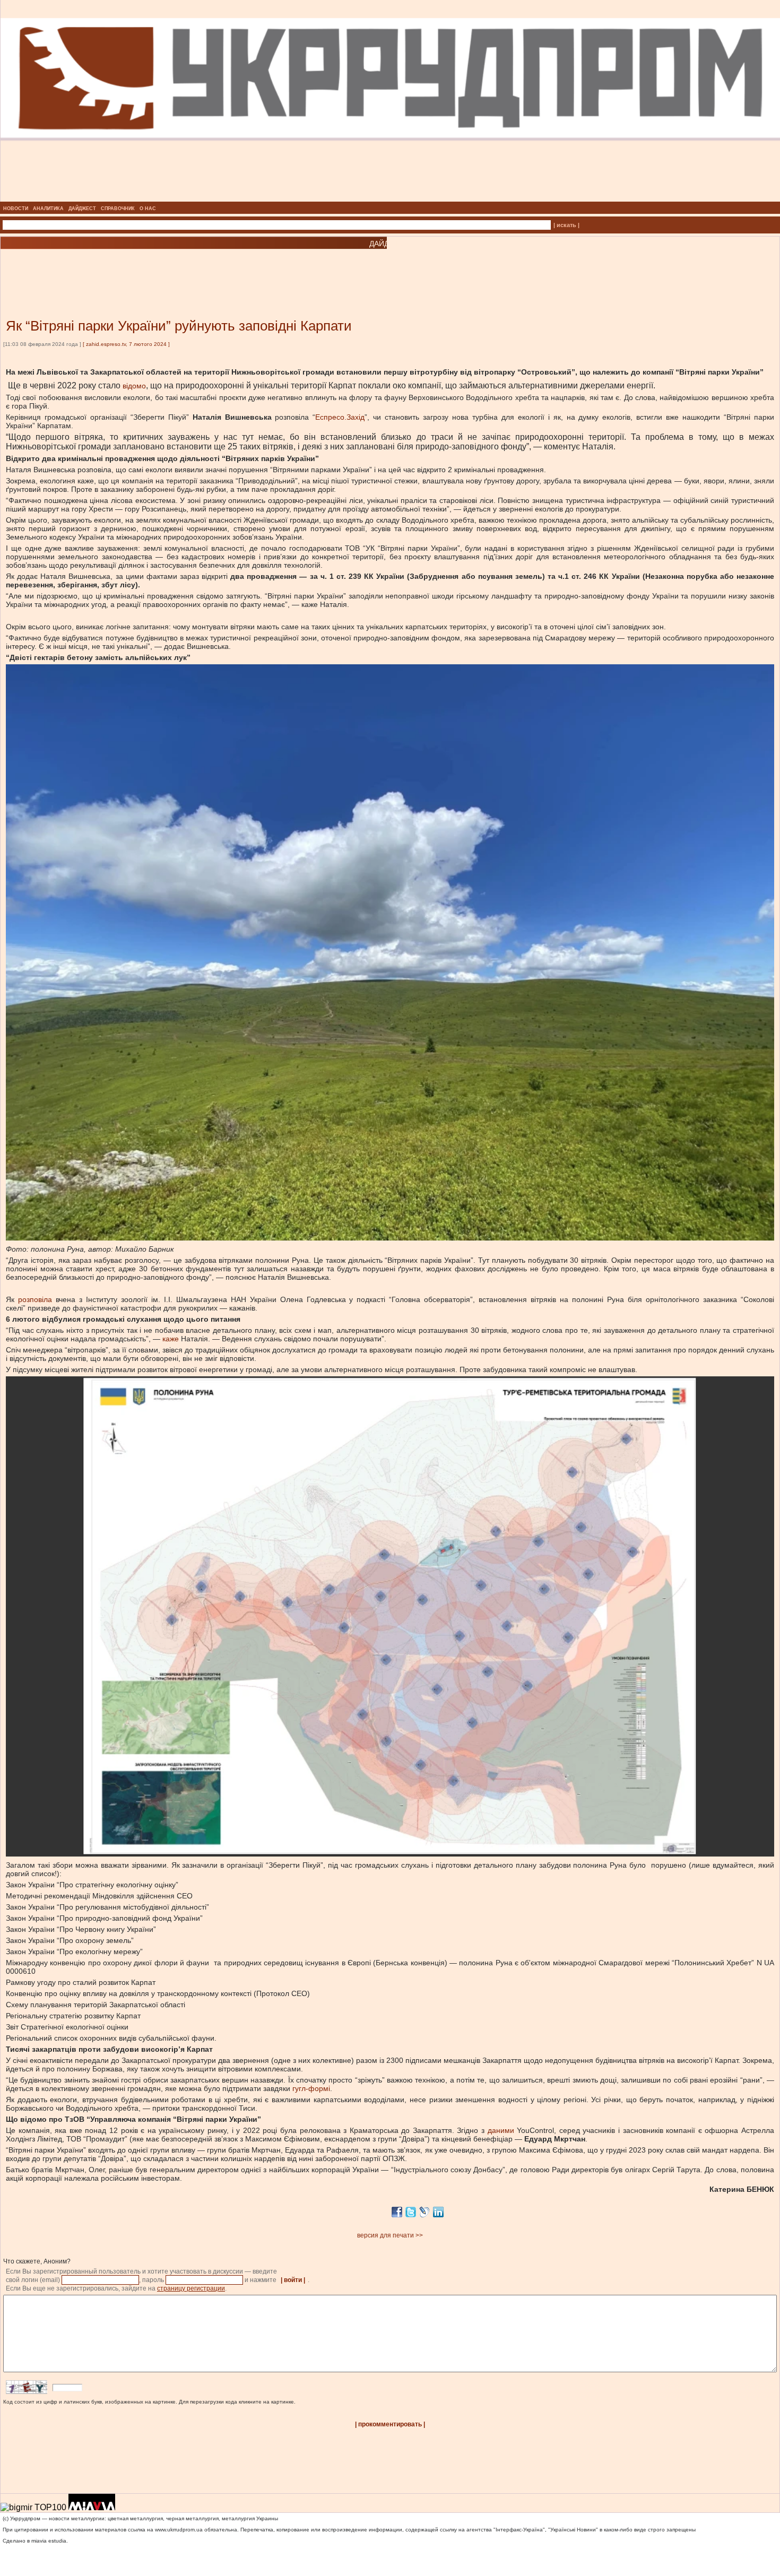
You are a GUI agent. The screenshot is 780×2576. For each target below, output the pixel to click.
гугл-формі (311, 2088)
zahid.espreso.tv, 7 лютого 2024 (127, 344)
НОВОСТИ (16, 209)
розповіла (35, 1299)
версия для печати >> (390, 2235)
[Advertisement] (127, 268)
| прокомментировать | (390, 2424)
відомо (134, 386)
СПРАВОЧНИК (118, 209)
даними (501, 2130)
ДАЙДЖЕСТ (82, 209)
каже (171, 1339)
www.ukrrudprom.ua (179, 2530)
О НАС (148, 209)
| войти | (293, 2280)
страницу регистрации (191, 2288)
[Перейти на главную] (390, 198)
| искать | (566, 225)
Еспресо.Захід (340, 417)
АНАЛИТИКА (48, 209)
